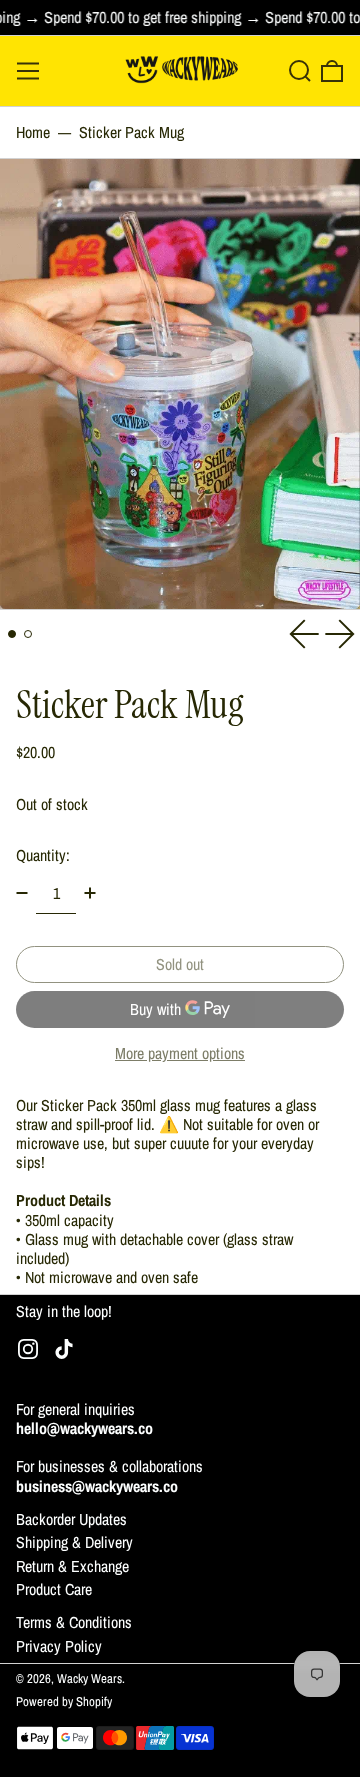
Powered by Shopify (64, 1701)
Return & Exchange (72, 1566)
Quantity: (43, 855)
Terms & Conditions (74, 1622)
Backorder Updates (71, 1519)
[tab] (12, 634)
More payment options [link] (180, 1053)
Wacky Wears (89, 1678)
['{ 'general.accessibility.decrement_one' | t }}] (22, 893)
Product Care (54, 1589)
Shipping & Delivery (74, 1542)
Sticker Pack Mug (131, 132)
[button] (300, 71)
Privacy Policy (59, 1646)
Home (33, 132)
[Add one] (90, 893)
